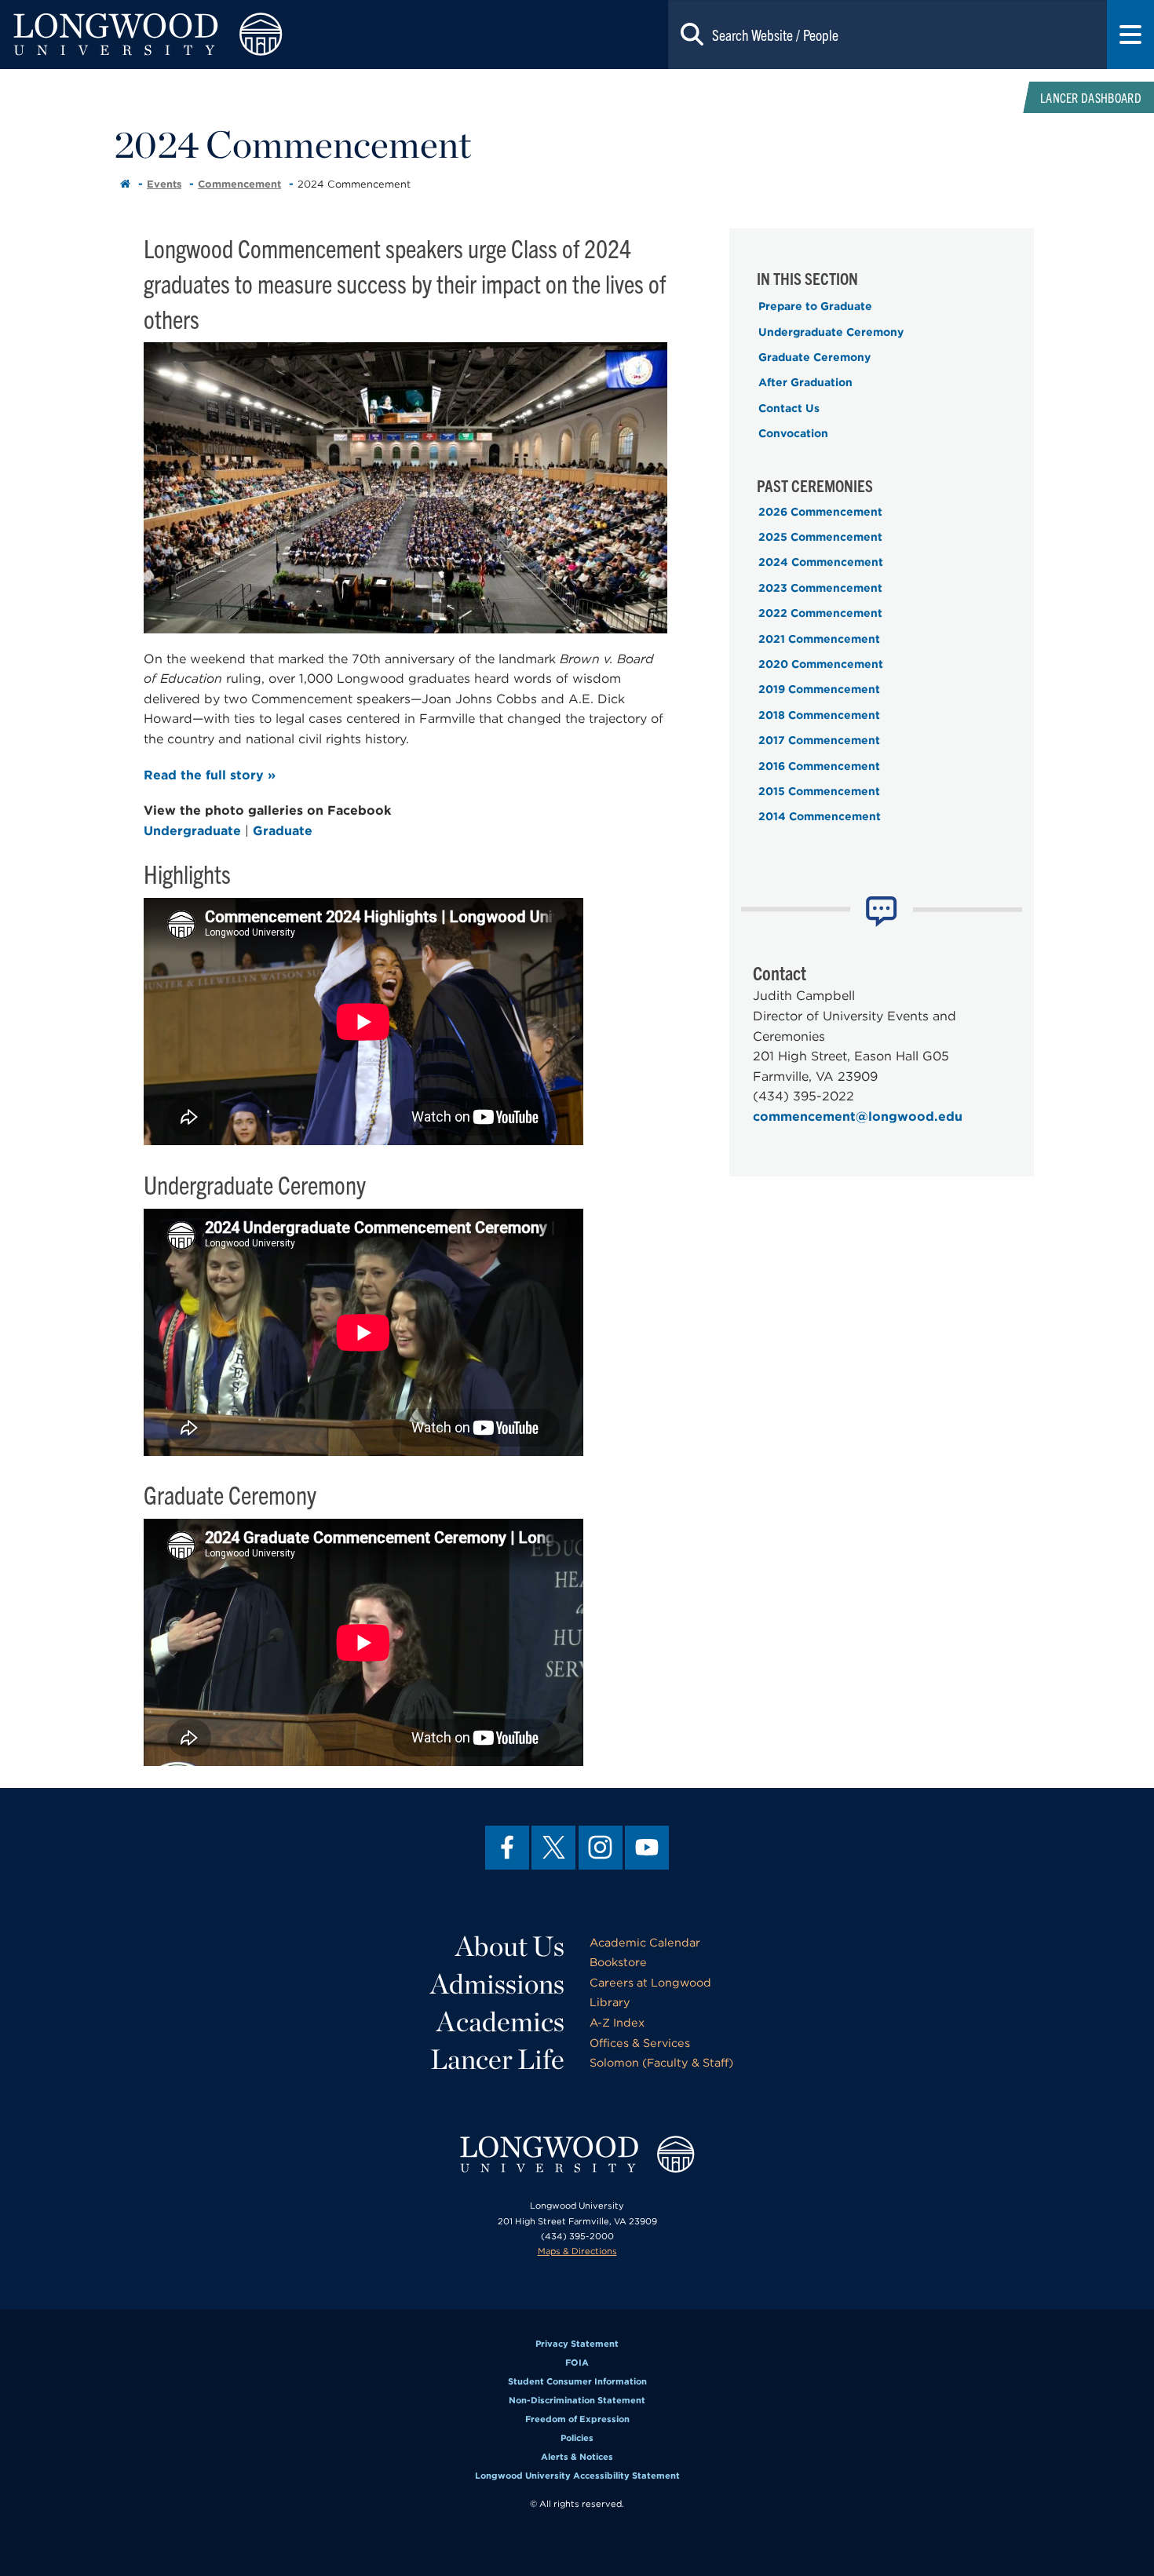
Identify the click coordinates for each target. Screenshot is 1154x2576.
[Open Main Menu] (1130, 35)
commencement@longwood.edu (858, 1117)
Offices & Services (640, 2043)
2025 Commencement (820, 537)
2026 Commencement (820, 512)
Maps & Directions (577, 2251)
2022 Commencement (820, 613)
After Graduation (805, 382)
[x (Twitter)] (553, 1848)
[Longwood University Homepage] (231, 35)
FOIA (577, 2363)
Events (164, 184)
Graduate (283, 831)
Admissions (497, 1983)
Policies (577, 2438)
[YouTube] (647, 1848)
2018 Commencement (819, 715)
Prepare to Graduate (815, 306)
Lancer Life (497, 2059)
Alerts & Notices (577, 2457)
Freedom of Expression (577, 2419)
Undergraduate (192, 831)
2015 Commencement (819, 791)
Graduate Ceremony (814, 357)
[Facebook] (507, 1848)
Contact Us (789, 408)
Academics (500, 2021)
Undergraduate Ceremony (831, 332)
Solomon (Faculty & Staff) (661, 2062)
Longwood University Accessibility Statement (577, 2476)
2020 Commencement (821, 664)
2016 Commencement (819, 766)
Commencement (239, 184)
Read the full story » (210, 775)
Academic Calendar (645, 1942)
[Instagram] (601, 1848)
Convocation (793, 433)
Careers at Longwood (650, 1982)
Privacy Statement (577, 2344)
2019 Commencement (819, 689)
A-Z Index (617, 2022)
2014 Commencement (820, 816)
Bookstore (618, 1962)
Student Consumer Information (577, 2381)
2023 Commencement (820, 588)
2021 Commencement (819, 639)
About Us (510, 1946)
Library (610, 2002)
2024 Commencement (821, 562)
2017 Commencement (819, 740)
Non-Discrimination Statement (577, 2400)
